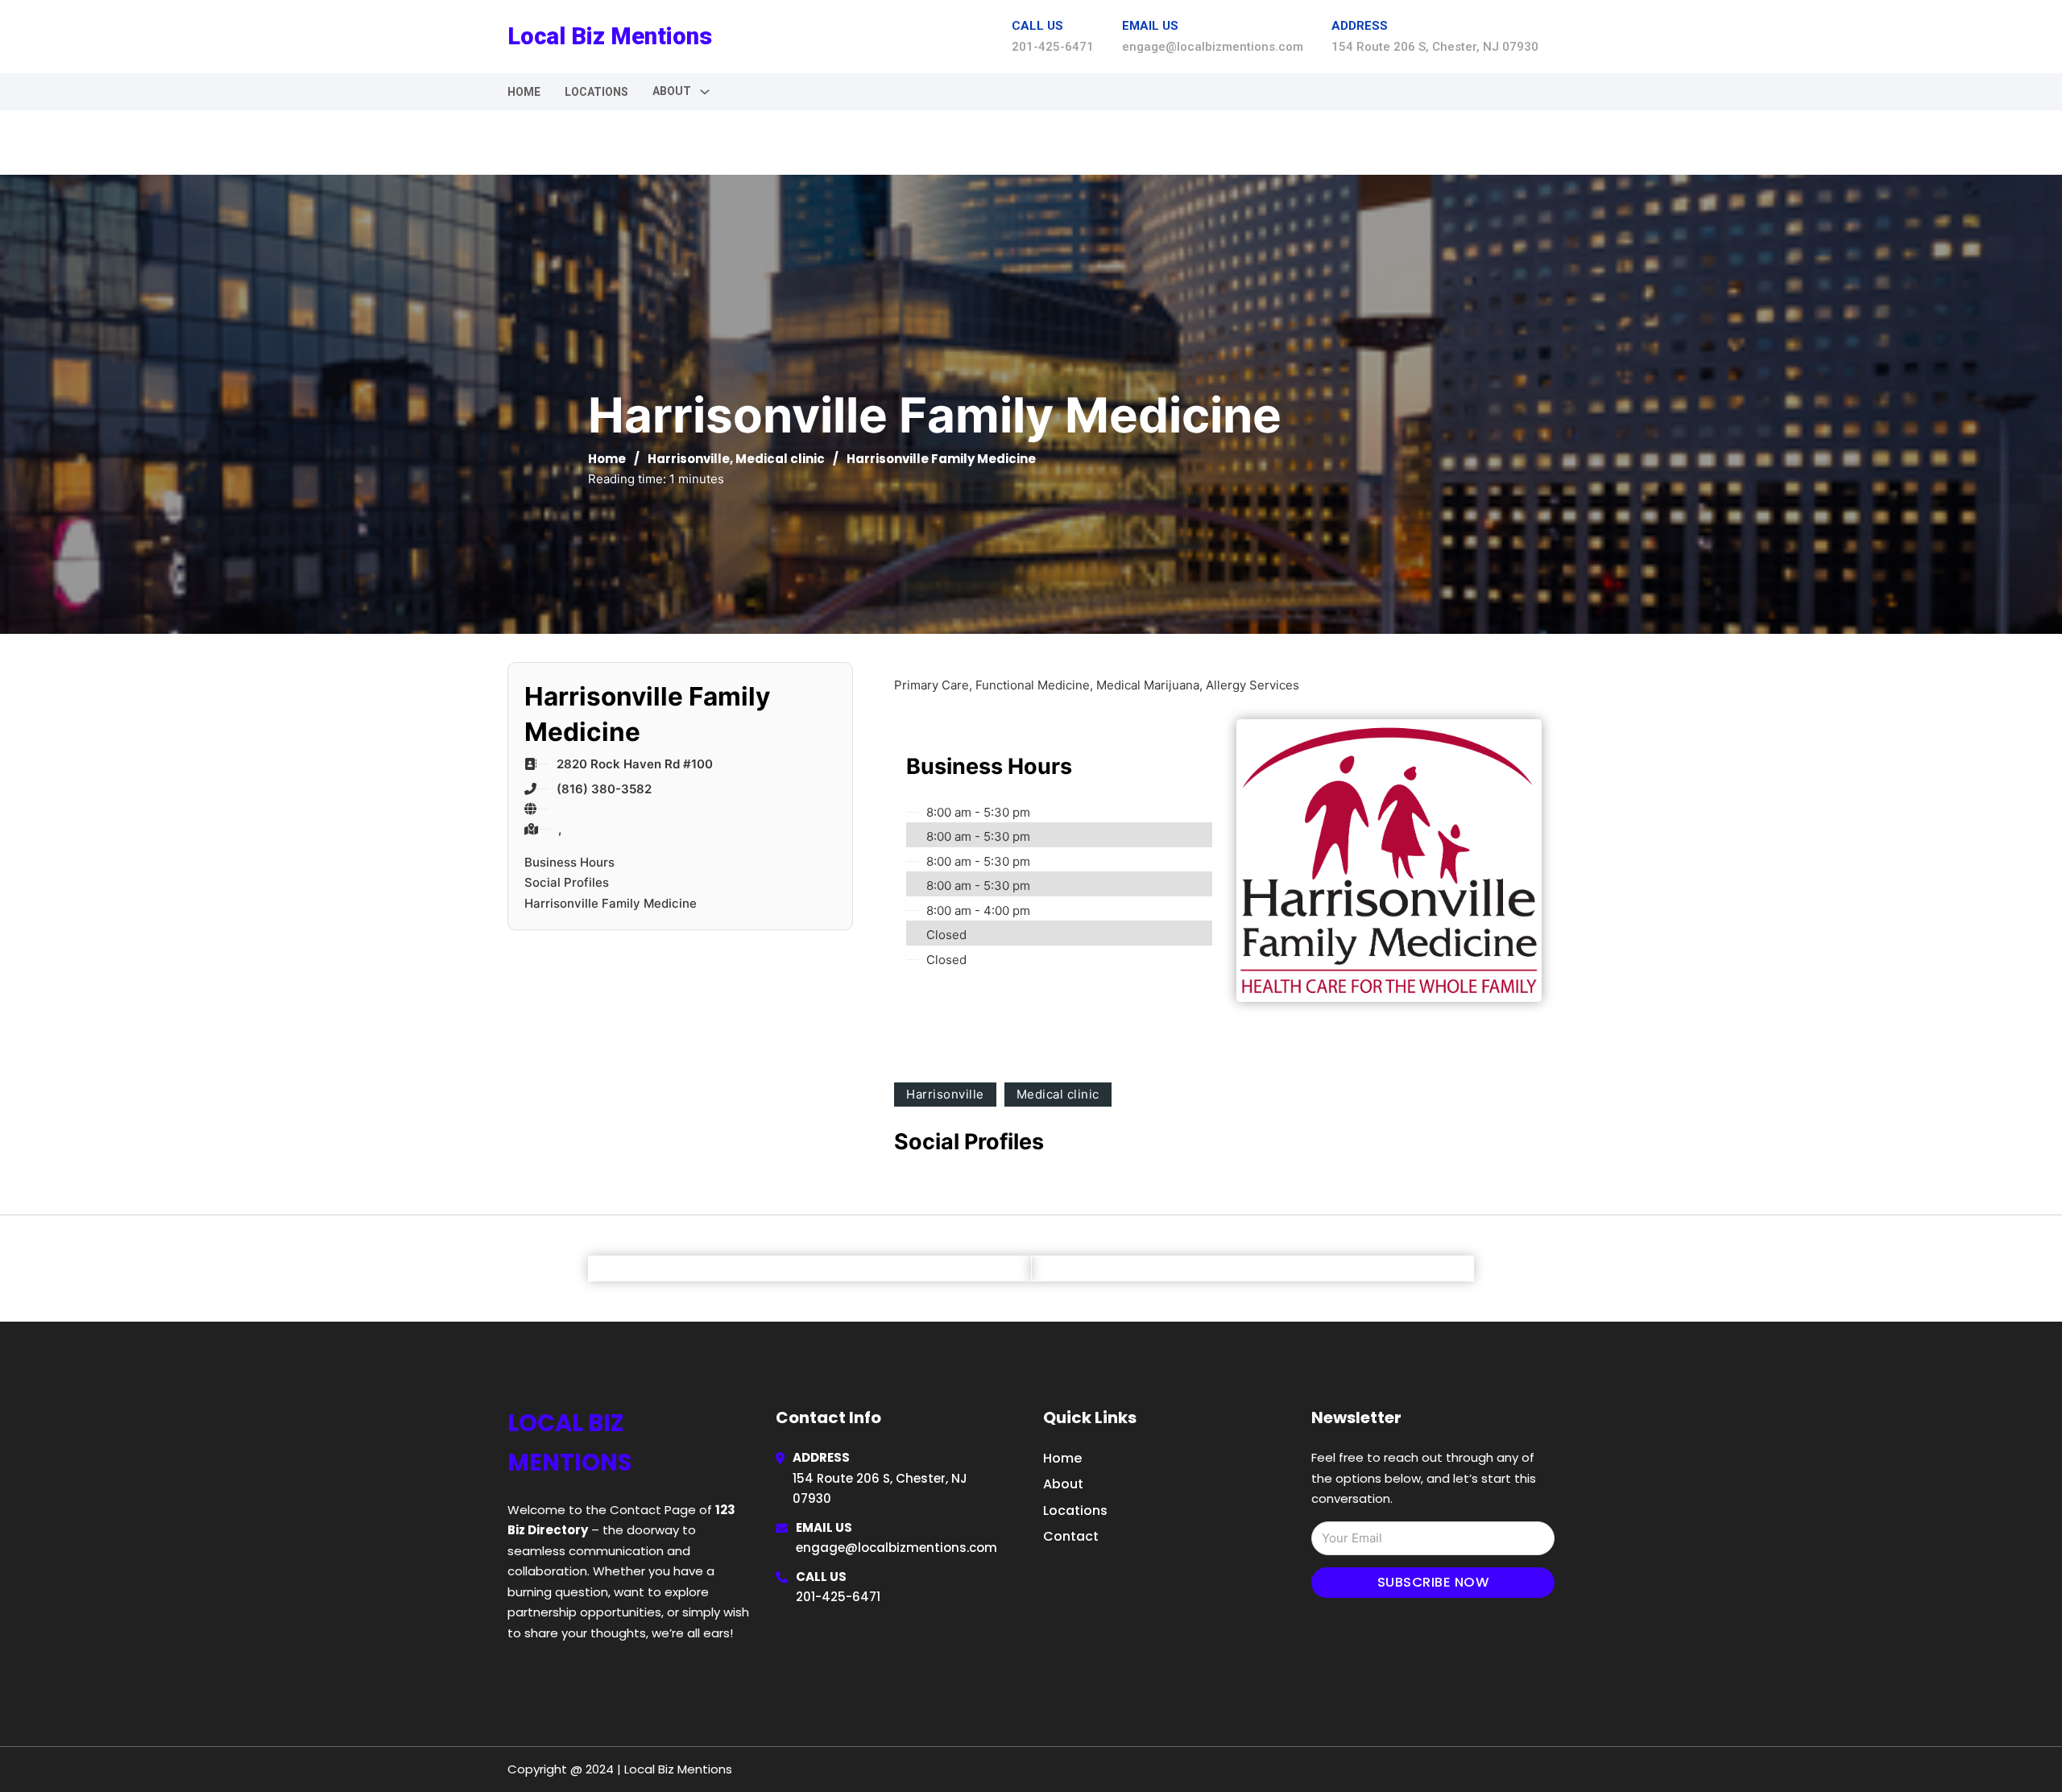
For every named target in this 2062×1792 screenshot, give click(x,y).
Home (524, 92)
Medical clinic (780, 459)
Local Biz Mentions (610, 36)
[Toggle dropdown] (705, 92)
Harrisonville (689, 459)
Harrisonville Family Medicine (611, 903)
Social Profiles (567, 882)
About (1063, 1484)
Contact (1071, 1536)
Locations (596, 92)
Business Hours (569, 862)
